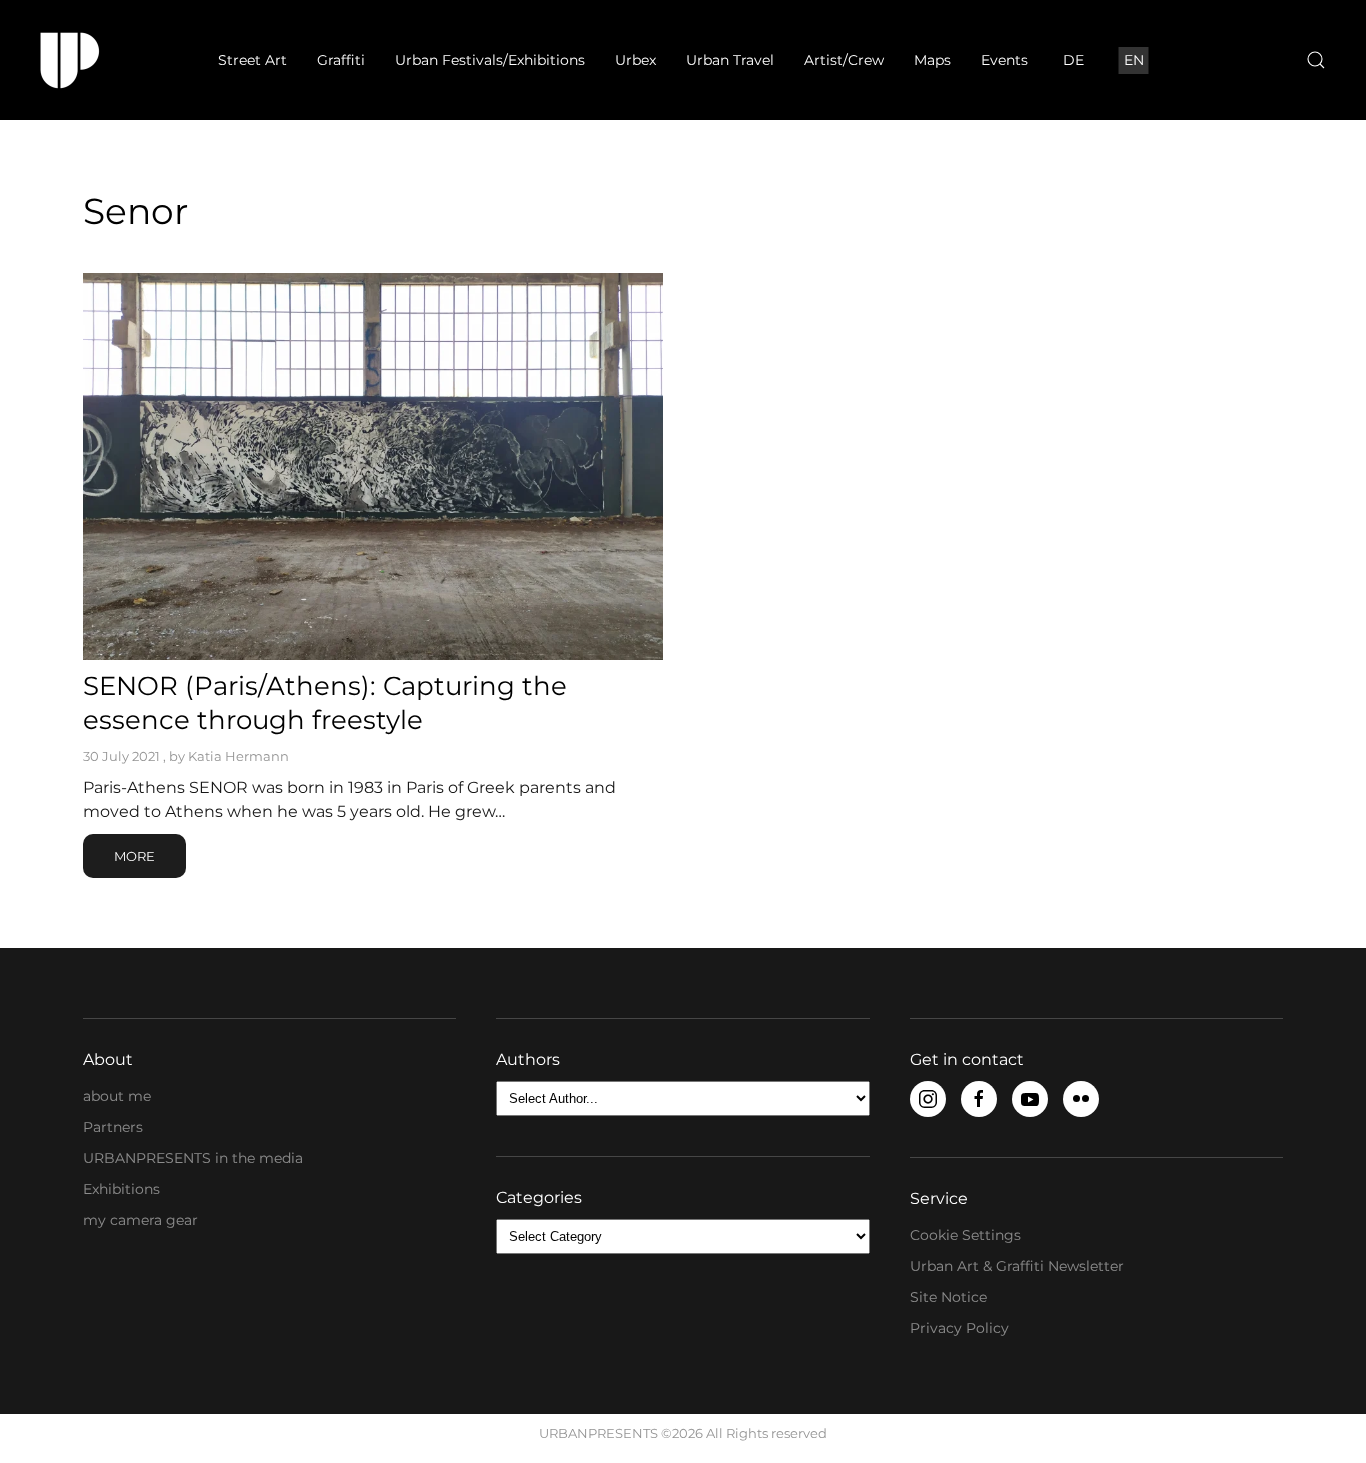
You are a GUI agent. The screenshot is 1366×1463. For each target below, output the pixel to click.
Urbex (635, 60)
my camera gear (140, 1220)
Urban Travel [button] (730, 60)
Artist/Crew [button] (844, 60)
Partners (113, 1127)
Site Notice (948, 1297)
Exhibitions (121, 1189)
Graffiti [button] (341, 60)
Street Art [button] (252, 60)
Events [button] (1004, 60)
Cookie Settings (965, 1235)
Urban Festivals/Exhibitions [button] (490, 60)
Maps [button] (932, 60)
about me (117, 1096)
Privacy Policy (959, 1328)
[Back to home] (70, 60)
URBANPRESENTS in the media (193, 1158)
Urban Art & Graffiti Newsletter (1017, 1266)
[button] (1316, 60)
